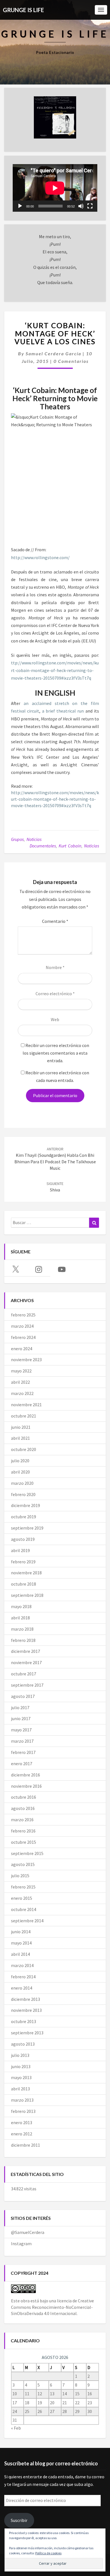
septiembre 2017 (27, 1685)
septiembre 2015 (27, 1853)
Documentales (43, 846)
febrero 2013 (23, 2111)
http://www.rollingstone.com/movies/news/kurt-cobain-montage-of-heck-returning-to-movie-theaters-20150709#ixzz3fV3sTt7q (55, 799)
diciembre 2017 (26, 1651)
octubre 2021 (24, 1416)
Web (55, 1019)
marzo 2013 (22, 2100)
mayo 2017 (21, 1730)
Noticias (34, 839)
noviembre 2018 (26, 1573)
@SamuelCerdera (28, 2232)
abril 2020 (20, 1472)
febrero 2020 (23, 1494)
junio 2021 (21, 1427)
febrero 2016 (23, 1831)
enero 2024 (22, 1349)
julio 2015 (20, 1876)
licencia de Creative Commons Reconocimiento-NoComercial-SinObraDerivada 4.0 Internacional (52, 2307)
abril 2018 (20, 1618)
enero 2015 (22, 1898)
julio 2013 (20, 2055)
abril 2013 (20, 2089)
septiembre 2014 (27, 1921)
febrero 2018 (23, 1640)
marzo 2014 (22, 1965)
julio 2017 (20, 1707)
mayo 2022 (21, 1371)
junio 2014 (21, 1932)
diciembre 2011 (26, 2145)
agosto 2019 (23, 1539)
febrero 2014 (23, 1977)
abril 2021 (20, 1438)
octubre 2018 (24, 1584)
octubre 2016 (24, 1797)
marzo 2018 (22, 1629)
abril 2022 (20, 1382)
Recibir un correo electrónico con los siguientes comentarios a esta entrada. (56, 1053)
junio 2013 (21, 2066)
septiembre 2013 (27, 2033)
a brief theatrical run (63, 711)
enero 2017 (22, 1764)
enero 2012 (22, 2134)
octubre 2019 (24, 1517)
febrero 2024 (23, 1337)
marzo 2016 (22, 1820)
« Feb (16, 2428)
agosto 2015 (23, 1864)
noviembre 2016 (26, 1786)
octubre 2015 (24, 1842)
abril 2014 (20, 1954)
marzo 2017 (22, 1741)
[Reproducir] (20, 206)
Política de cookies (48, 2553)
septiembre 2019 (27, 1528)
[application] (55, 188)
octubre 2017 (24, 1674)
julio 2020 (20, 1461)
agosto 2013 (23, 2044)
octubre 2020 (24, 1449)
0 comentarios (71, 361)
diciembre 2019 (26, 1505)
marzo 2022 (22, 1393)
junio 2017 (21, 1718)
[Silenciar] (81, 206)
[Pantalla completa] (90, 206)
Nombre (55, 967)
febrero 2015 (23, 1887)
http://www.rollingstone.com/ (40, 557)
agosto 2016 (23, 1808)
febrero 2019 (23, 1562)
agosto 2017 (23, 1696)
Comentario (55, 921)
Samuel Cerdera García (53, 353)
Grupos (17, 839)
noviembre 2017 (26, 1662)
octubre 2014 (24, 1909)
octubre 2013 (24, 2021)
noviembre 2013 (26, 2010)
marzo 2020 (22, 1483)
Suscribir (19, 2520)
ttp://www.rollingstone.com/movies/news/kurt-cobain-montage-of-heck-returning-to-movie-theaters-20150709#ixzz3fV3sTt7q (55, 670)
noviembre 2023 (26, 1360)
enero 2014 (22, 1988)
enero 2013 (22, 2122)
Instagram (21, 2244)
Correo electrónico (55, 994)
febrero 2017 (23, 1752)
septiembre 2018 (27, 1595)
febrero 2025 (23, 1315)
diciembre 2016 (26, 1775)
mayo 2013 (21, 2077)
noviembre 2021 (26, 1405)
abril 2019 (20, 1550)
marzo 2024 (22, 1326)
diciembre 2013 (26, 1999)
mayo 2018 (21, 1606)
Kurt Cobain (70, 846)
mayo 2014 (21, 1943)
